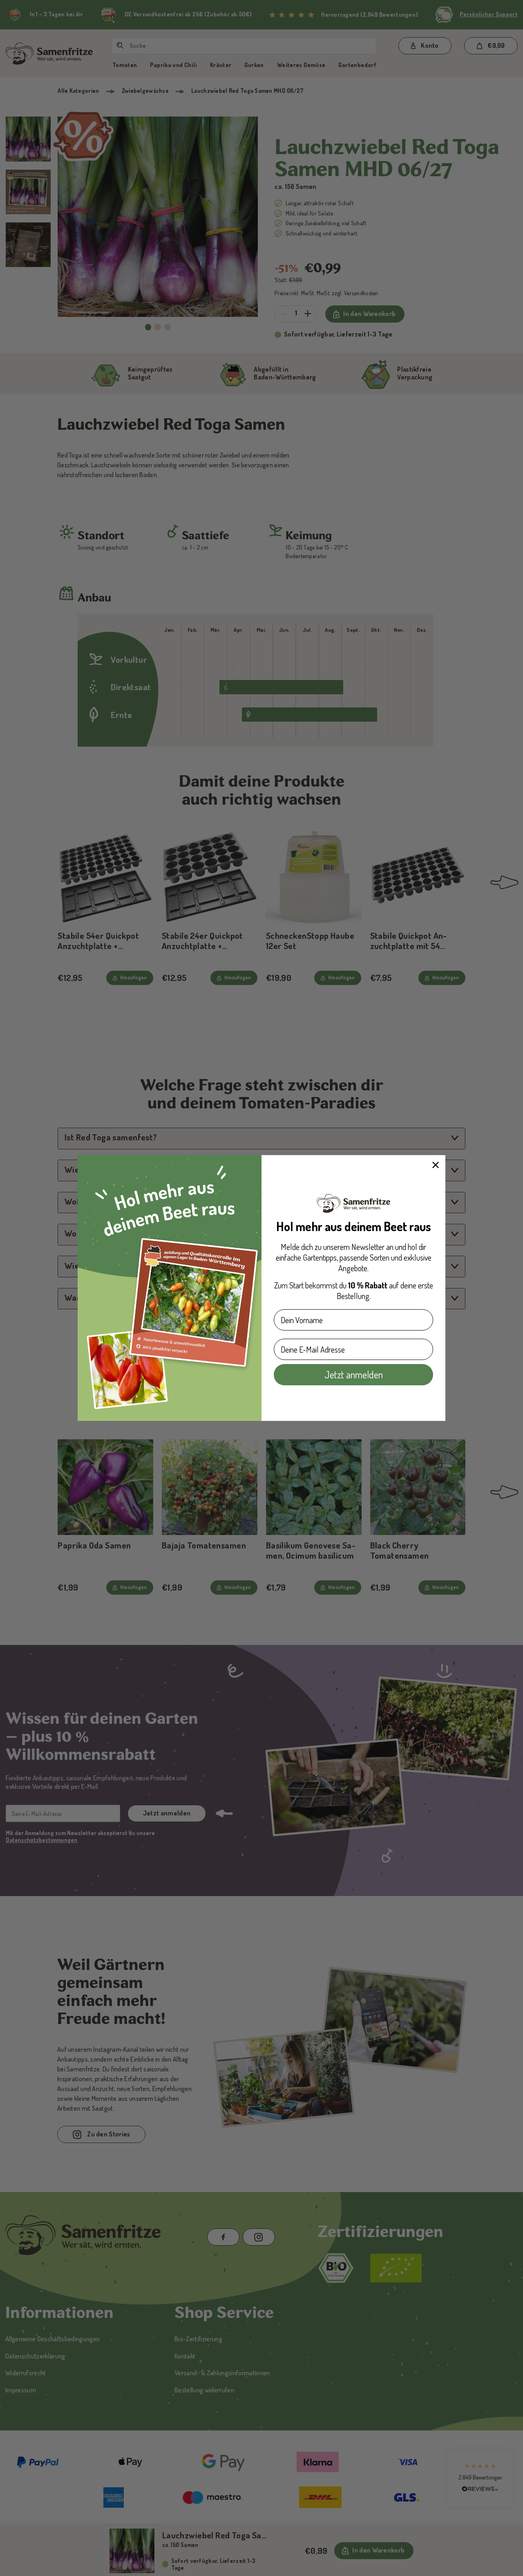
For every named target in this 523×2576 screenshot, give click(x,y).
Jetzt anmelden (354, 1374)
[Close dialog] (436, 1165)
